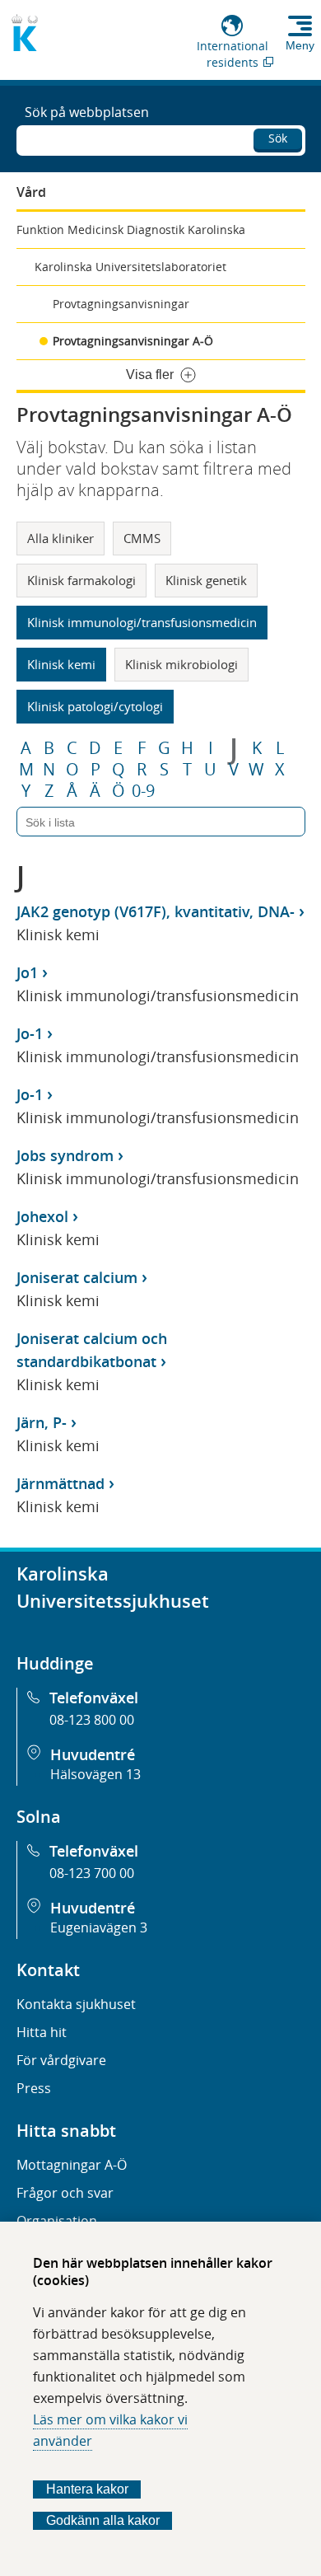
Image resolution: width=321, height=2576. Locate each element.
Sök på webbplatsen (87, 112)
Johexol (42, 1216)
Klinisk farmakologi (81, 580)
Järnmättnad (60, 1483)
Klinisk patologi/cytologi (95, 706)
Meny (300, 45)
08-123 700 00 (92, 1873)
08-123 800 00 (92, 1720)
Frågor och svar (65, 2193)
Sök (278, 138)
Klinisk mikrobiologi (181, 664)
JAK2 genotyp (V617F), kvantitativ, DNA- (156, 911)
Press (34, 2088)
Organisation (57, 2221)
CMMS (142, 538)
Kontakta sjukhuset (76, 2004)
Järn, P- (42, 1422)
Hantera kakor (87, 2489)
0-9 (143, 791)
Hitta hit (42, 2032)
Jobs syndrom (65, 1155)
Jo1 (27, 972)
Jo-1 (30, 1033)
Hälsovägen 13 (95, 1774)
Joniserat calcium (77, 1277)
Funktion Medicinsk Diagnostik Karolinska (131, 229)
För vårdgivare (61, 2060)
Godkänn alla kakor (103, 2520)
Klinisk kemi (61, 664)
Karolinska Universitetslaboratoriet (130, 267)
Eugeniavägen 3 (99, 1927)
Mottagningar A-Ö (72, 2165)
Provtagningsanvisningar (121, 304)
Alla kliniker (60, 538)
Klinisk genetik (206, 580)
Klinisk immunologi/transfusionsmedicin (142, 622)
